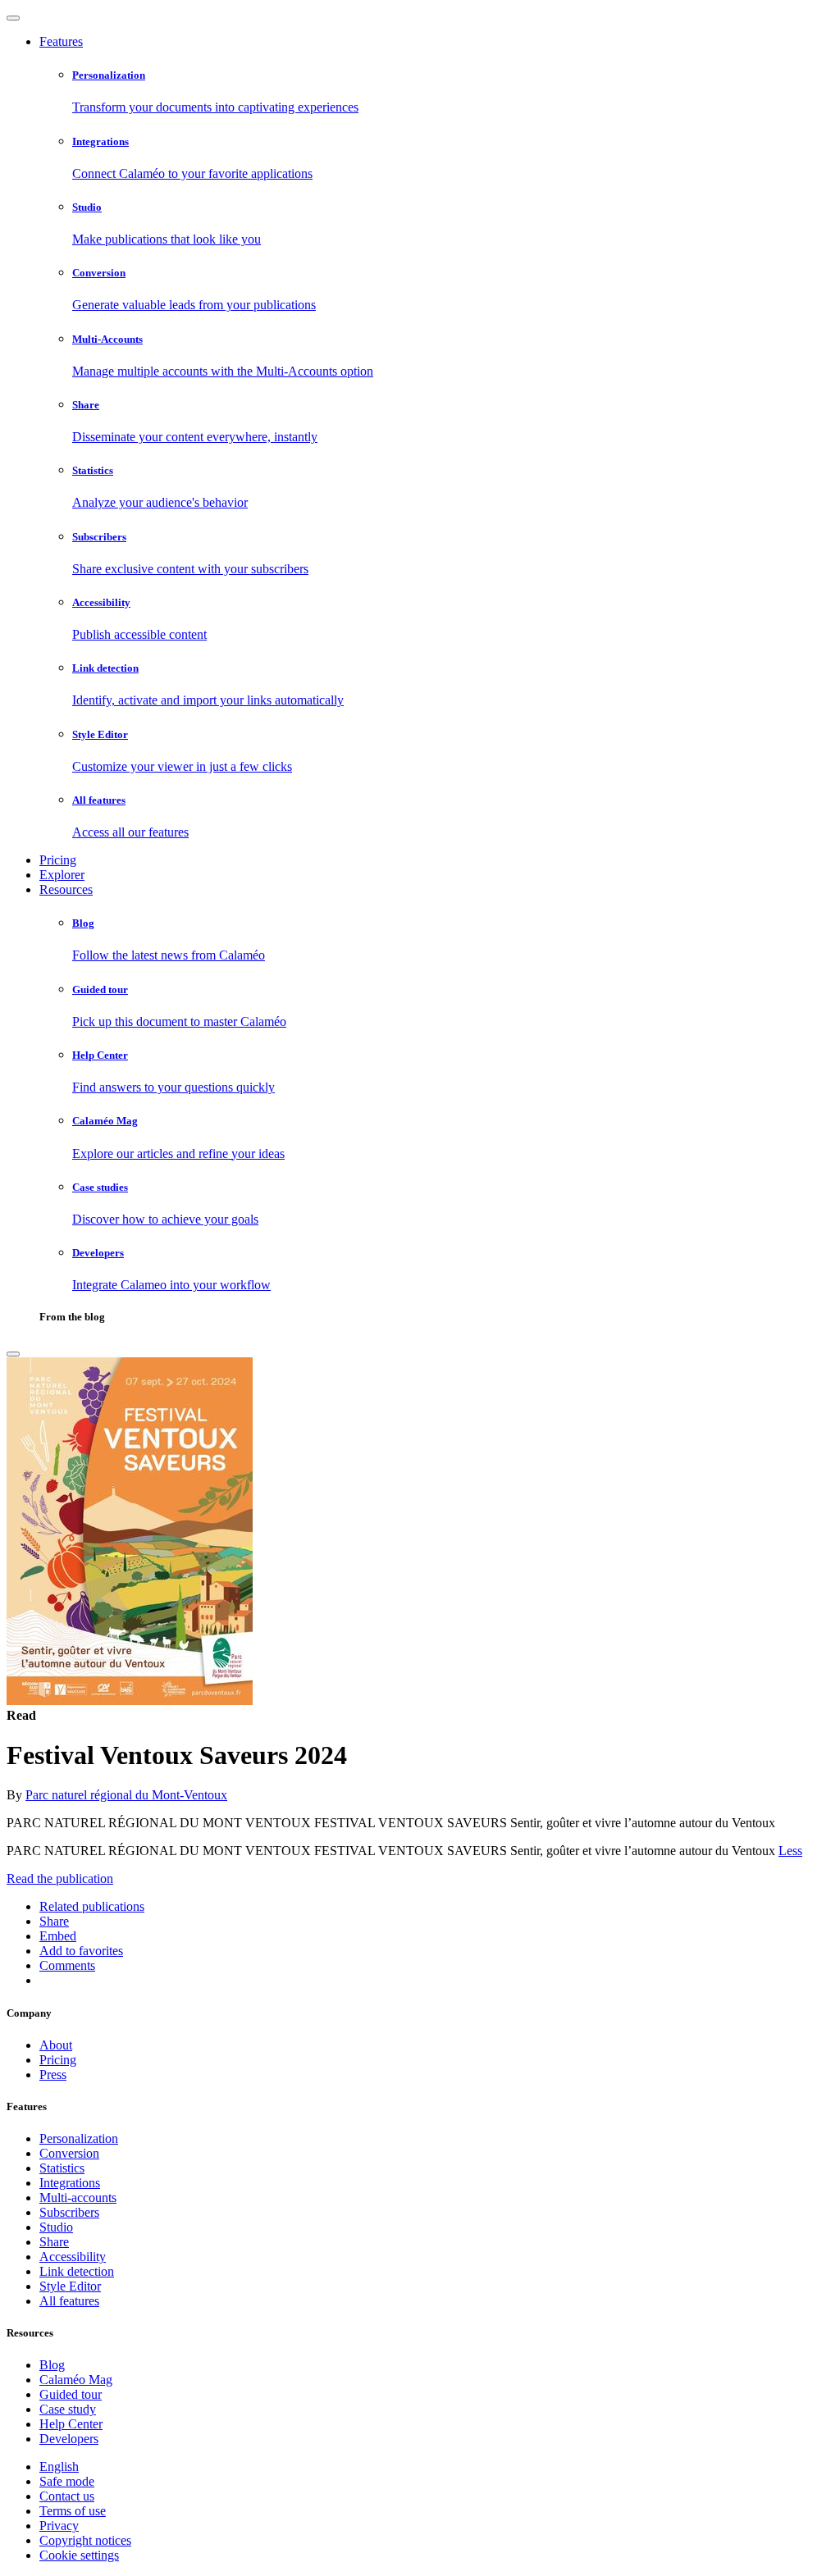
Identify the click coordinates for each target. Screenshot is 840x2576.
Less (790, 1851)
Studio (56, 2227)
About (56, 2045)
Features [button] (61, 41)
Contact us (67, 2496)
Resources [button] (66, 889)
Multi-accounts (78, 2198)
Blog (52, 2365)
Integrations (70, 2183)
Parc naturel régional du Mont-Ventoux (126, 1795)
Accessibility (73, 2257)
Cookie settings (79, 2555)
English (59, 2467)
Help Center (71, 2424)
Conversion (69, 2153)
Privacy (59, 2526)
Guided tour (71, 2394)
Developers (69, 2439)
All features (69, 2301)
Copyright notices (85, 2540)
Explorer (62, 875)
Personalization (79, 2138)
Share (54, 2242)
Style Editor (70, 2286)
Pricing (58, 860)
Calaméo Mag (76, 2380)
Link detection (77, 2271)
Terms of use (73, 2511)
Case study (68, 2409)
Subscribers (69, 2212)
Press (53, 2074)
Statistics (62, 2168)
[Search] (13, 1354)
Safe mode (67, 2481)
